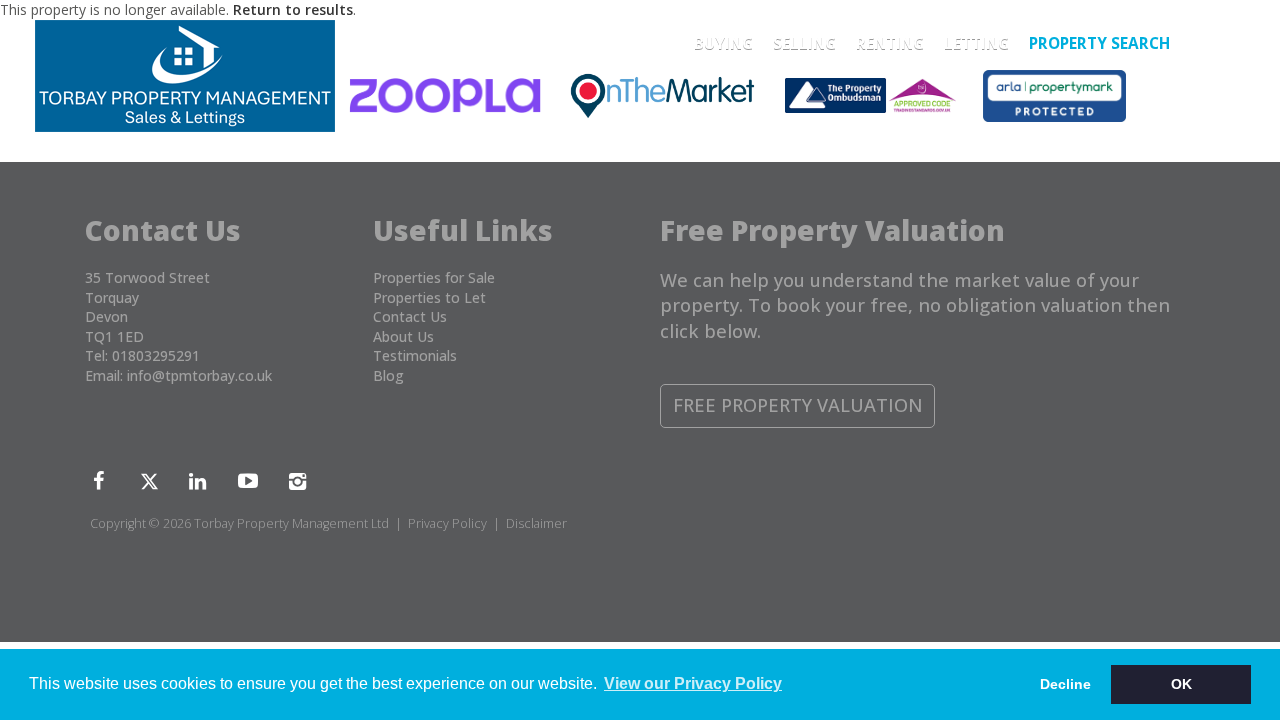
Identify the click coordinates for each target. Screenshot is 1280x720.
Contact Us (410, 316)
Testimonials (415, 355)
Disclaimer (536, 523)
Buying (723, 43)
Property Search (1099, 43)
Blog (388, 375)
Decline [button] (1065, 684)
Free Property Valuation (798, 405)
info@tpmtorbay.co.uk (199, 375)
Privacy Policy (447, 523)
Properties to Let (429, 297)
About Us (403, 336)
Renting (890, 43)
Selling (804, 43)
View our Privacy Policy (693, 683)
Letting (976, 43)
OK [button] (1181, 684)
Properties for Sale (434, 277)
